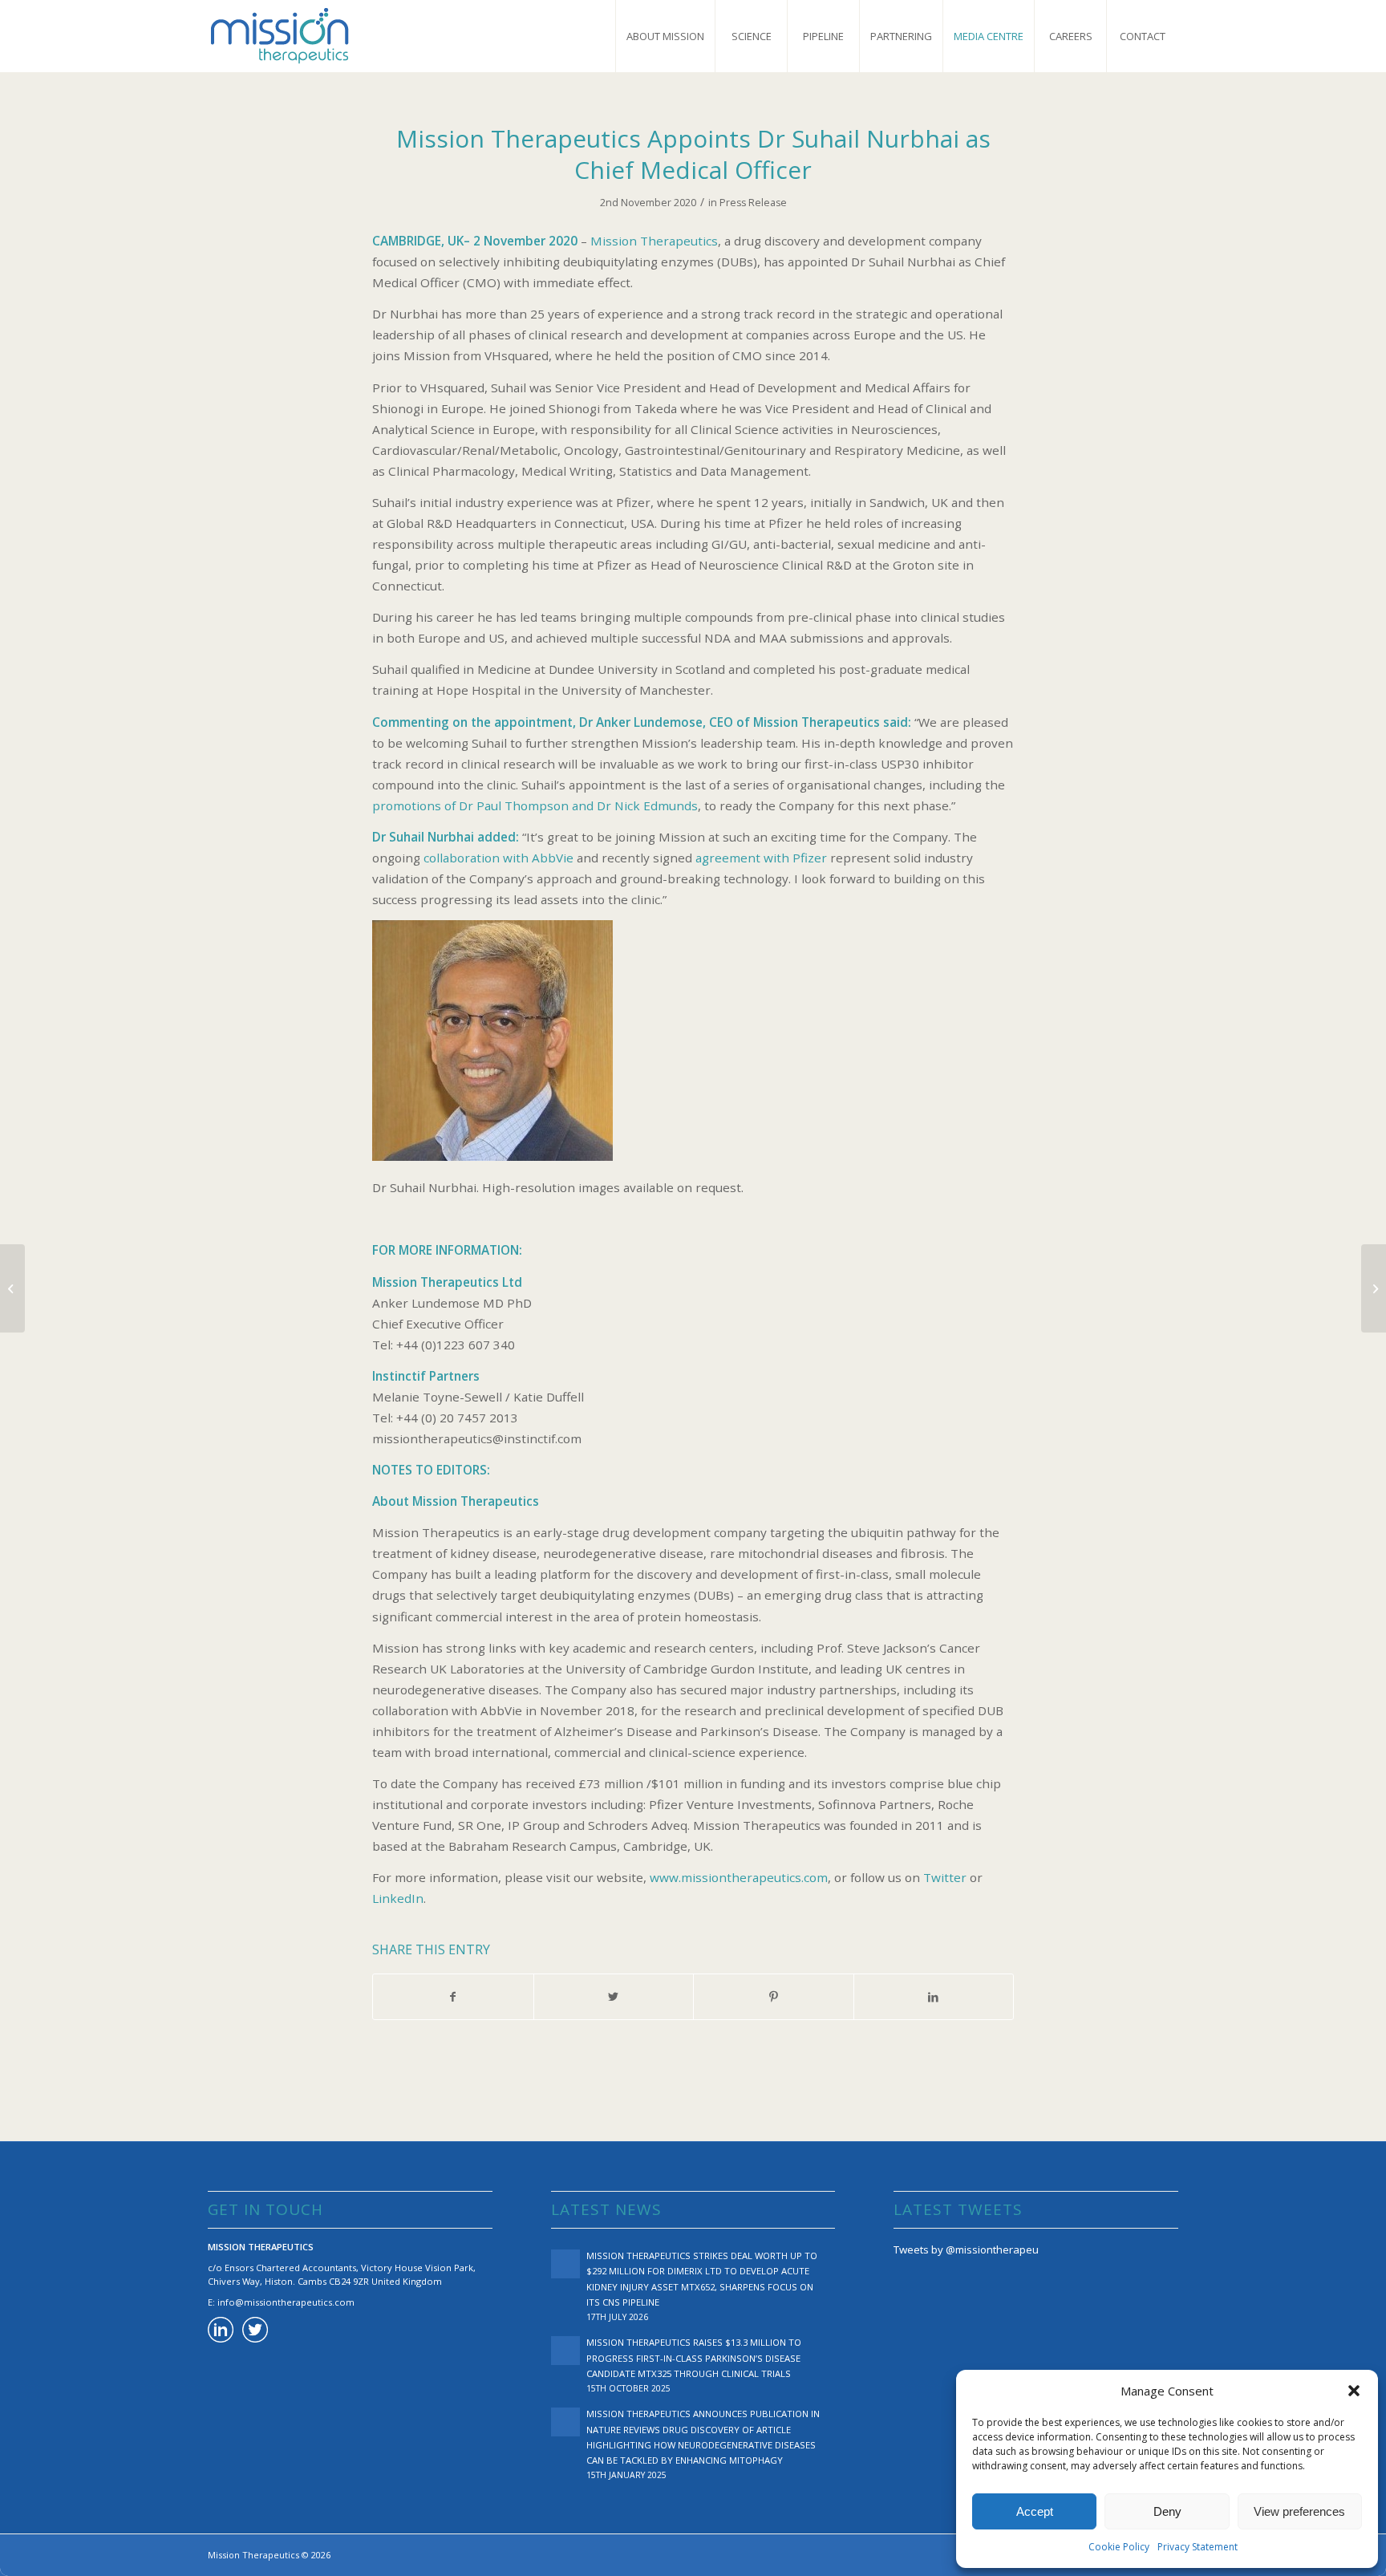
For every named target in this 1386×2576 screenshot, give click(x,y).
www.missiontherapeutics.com (739, 1877)
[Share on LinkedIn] (934, 1997)
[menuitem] (665, 36)
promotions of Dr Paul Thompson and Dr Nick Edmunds (535, 805)
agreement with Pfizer (761, 858)
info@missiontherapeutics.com (286, 2302)
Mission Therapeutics (654, 241)
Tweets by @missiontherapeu (966, 2249)
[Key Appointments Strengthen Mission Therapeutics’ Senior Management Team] (12, 1288)
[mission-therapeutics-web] (280, 36)
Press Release (753, 203)
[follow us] (255, 2332)
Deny (1167, 2511)
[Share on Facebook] (453, 1997)
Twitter (945, 1877)
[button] (1354, 2391)
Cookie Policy (1119, 2547)
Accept (1035, 2511)
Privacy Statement (1198, 2547)
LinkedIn (398, 1898)
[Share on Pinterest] (774, 1997)
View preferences (1299, 2511)
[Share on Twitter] (614, 1997)
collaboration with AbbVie (498, 858)
